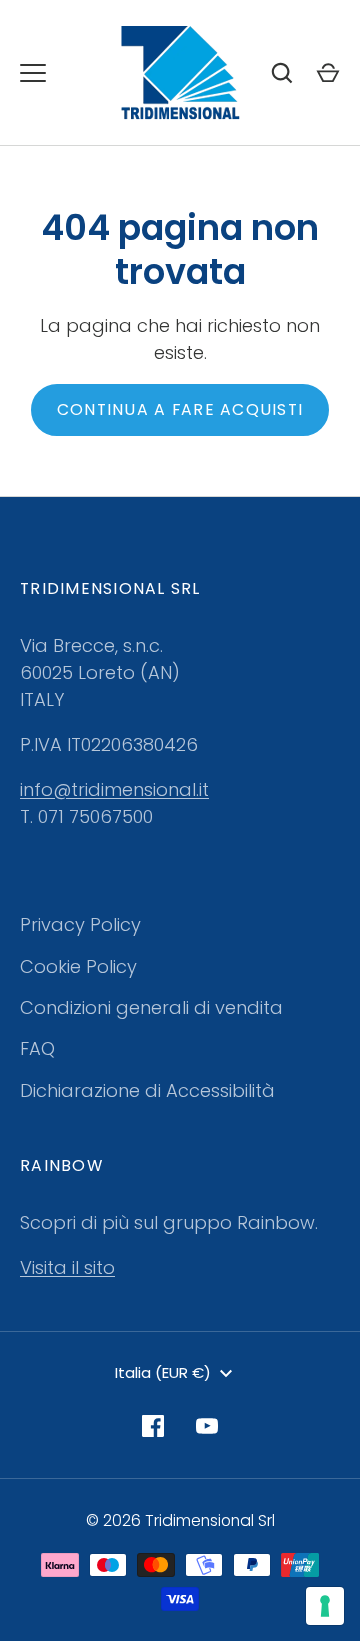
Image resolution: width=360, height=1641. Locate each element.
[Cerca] (282, 73)
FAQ (37, 1048)
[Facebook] (153, 1426)
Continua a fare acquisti (180, 409)
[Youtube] (207, 1426)
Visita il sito (67, 1267)
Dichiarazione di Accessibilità (147, 1090)
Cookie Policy (78, 966)
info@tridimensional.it (114, 789)
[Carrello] (328, 73)
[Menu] (33, 73)
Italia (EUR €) (163, 1372)
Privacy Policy (80, 924)
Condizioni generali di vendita (151, 1007)
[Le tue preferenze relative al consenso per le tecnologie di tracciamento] (325, 1606)
